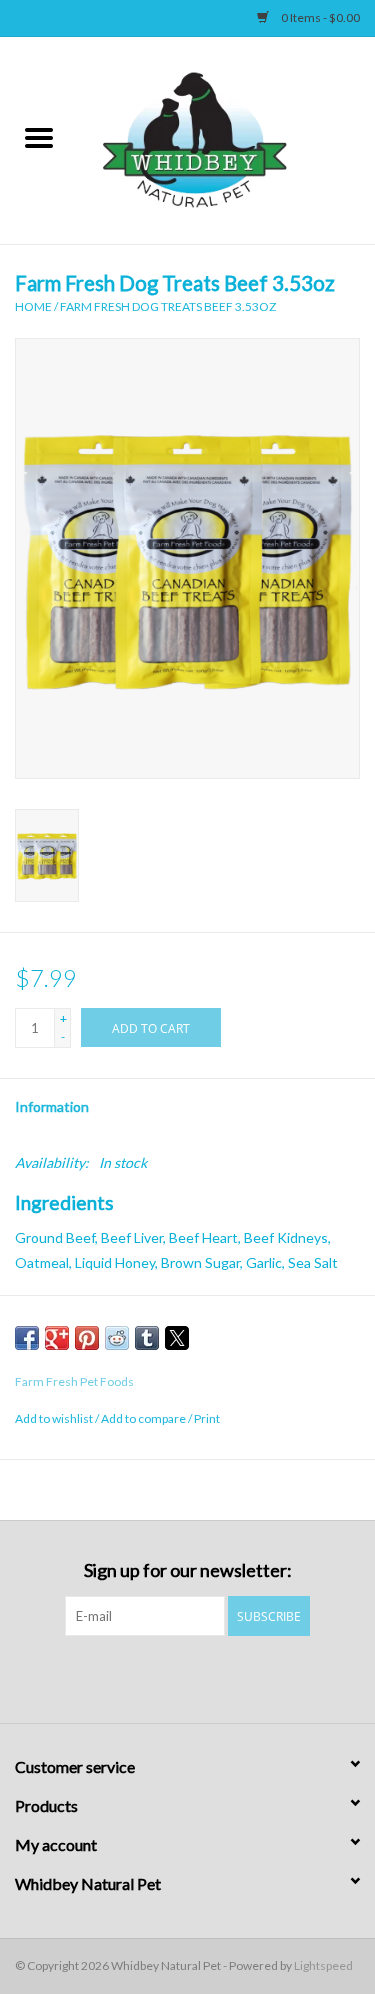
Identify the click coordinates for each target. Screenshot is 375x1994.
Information (52, 1106)
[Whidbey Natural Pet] (227, 138)
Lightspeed (323, 1965)
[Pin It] (87, 1338)
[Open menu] (39, 137)
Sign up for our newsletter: (188, 1570)
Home (33, 306)
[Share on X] (177, 1338)
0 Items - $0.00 (319, 17)
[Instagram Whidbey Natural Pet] (205, 1677)
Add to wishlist (55, 1418)
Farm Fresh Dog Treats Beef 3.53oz (168, 306)
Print (207, 1418)
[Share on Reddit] (117, 1338)
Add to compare (144, 1418)
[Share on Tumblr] (147, 1338)
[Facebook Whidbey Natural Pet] (170, 1677)
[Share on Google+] (57, 1338)
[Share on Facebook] (27, 1338)
